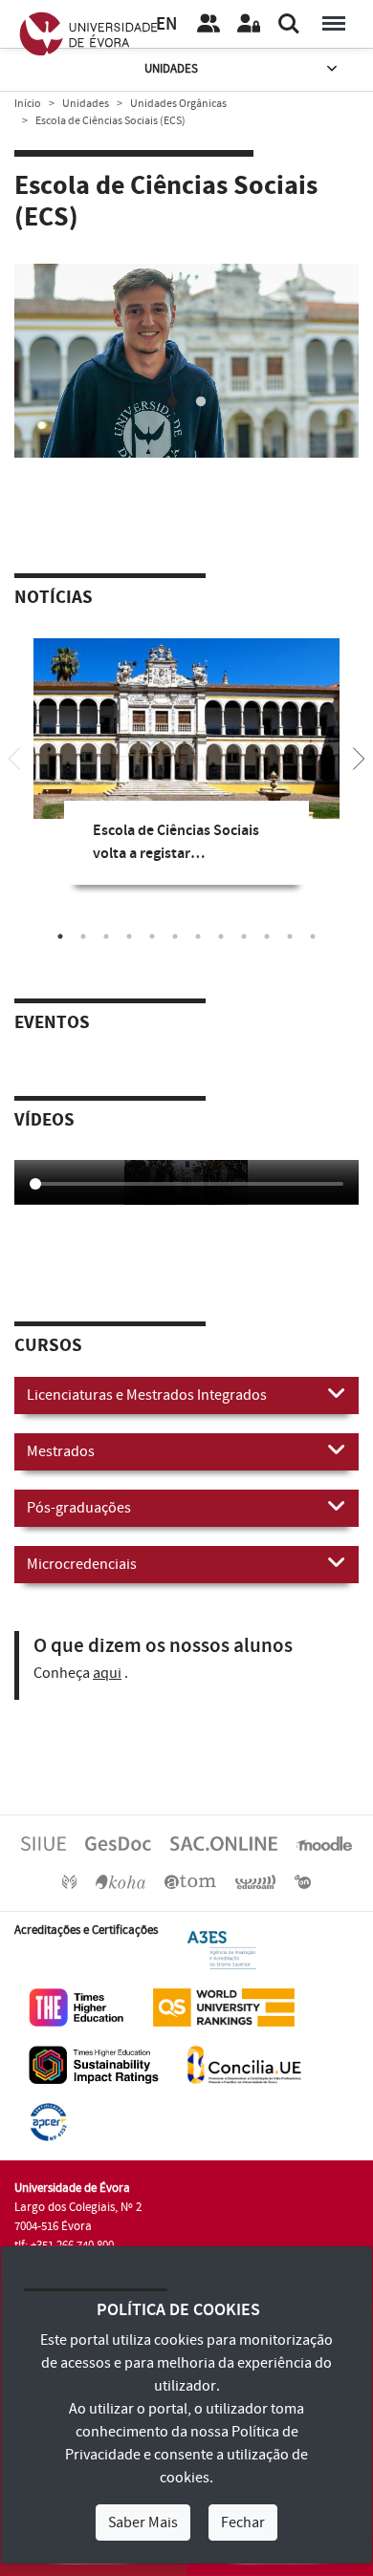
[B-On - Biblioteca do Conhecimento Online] (303, 1881)
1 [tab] (172, 402)
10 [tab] (267, 936)
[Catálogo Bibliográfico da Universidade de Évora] (121, 1881)
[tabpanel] (186, 364)
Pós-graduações (79, 1508)
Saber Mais (143, 2522)
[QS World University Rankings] (224, 2007)
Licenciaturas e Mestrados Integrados (147, 1395)
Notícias (54, 598)
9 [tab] (244, 936)
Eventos (52, 1023)
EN (166, 24)
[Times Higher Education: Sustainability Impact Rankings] (94, 2064)
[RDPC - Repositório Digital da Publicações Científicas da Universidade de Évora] (69, 1881)
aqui (107, 1673)
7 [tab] (198, 936)
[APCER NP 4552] (48, 2121)
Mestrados (61, 1451)
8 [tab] (221, 936)
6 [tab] (175, 936)
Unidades (171, 69)
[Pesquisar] (289, 24)
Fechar (243, 2522)
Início (28, 104)
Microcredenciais (82, 1564)
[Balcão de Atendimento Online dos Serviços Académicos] (224, 1843)
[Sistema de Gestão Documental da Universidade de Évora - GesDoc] (118, 1843)
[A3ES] (222, 1949)
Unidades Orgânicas (178, 104)
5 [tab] (152, 936)
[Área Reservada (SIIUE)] (249, 24)
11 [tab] (290, 936)
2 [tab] (201, 402)
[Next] (359, 757)
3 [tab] (106, 936)
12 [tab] (313, 936)
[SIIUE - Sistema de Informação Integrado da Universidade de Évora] (44, 1843)
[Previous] (14, 757)
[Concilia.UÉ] (244, 2064)
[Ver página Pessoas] (208, 24)
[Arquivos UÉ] (190, 1881)
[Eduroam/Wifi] (255, 1881)
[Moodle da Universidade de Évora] (324, 1843)
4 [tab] (129, 936)
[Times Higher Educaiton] (77, 2007)
